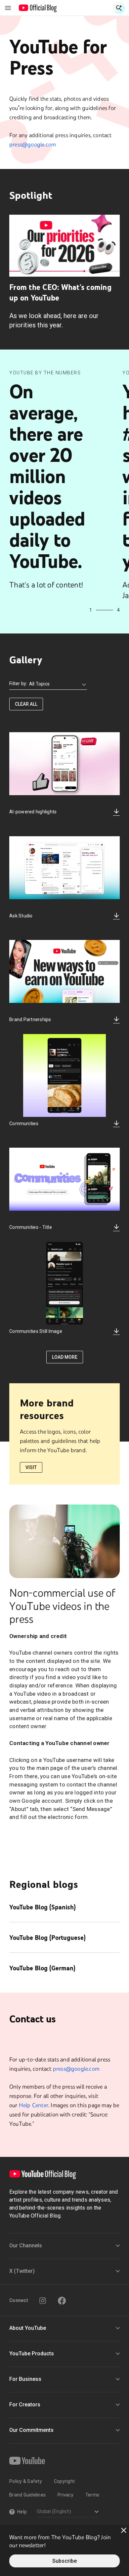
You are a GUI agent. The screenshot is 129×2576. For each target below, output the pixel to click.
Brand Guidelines (27, 2495)
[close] (124, 2530)
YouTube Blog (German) (42, 1968)
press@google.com (33, 144)
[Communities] (64, 1076)
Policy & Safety (26, 2481)
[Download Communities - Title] (116, 1228)
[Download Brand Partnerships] (116, 1020)
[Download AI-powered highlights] (116, 812)
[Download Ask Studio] (116, 916)
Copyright (64, 2481)
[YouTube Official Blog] (38, 8)
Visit (31, 1467)
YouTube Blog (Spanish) (43, 1907)
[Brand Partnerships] (64, 972)
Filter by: (18, 684)
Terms (92, 2495)
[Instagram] (43, 2301)
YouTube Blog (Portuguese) (47, 1938)
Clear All (26, 704)
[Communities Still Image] (64, 1283)
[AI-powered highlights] (64, 764)
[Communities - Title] (64, 1179)
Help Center (34, 2105)
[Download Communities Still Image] (116, 1332)
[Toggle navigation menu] (8, 8)
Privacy (65, 2495)
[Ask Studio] (64, 868)
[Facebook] (62, 2301)
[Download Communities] (116, 1124)
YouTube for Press (58, 57)
